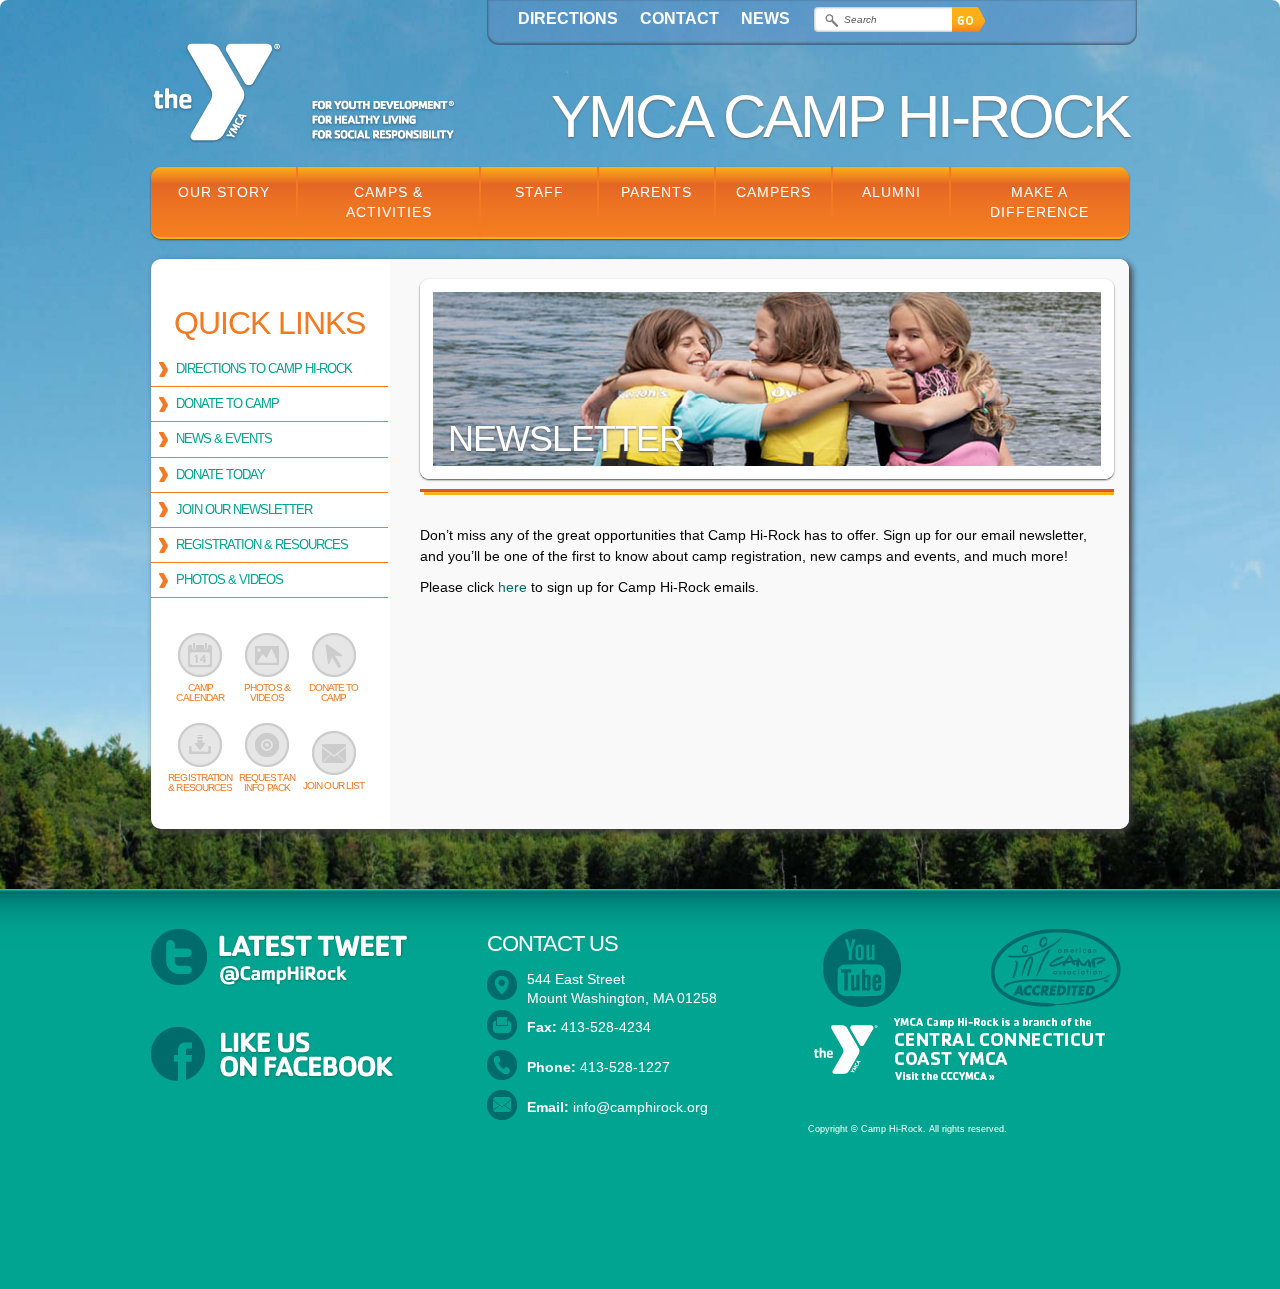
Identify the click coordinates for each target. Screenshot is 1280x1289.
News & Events (224, 438)
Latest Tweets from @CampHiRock (304, 958)
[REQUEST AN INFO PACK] (267, 745)
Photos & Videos (229, 579)
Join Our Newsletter (244, 509)
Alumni (891, 192)
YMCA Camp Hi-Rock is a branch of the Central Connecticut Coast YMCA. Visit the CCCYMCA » (956, 1050)
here (512, 587)
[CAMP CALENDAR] (200, 655)
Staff (539, 192)
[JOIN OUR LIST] (333, 753)
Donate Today (220, 474)
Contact (679, 18)
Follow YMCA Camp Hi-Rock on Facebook (304, 1056)
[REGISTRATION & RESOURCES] (200, 745)
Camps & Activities (389, 202)
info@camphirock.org (640, 1107)
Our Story (224, 192)
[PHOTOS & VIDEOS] (267, 655)
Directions (568, 18)
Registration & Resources (262, 544)
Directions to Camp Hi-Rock (264, 368)
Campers (773, 192)
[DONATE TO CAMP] (333, 655)
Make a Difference (1039, 202)
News (765, 18)
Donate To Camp (227, 403)
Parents (656, 192)
